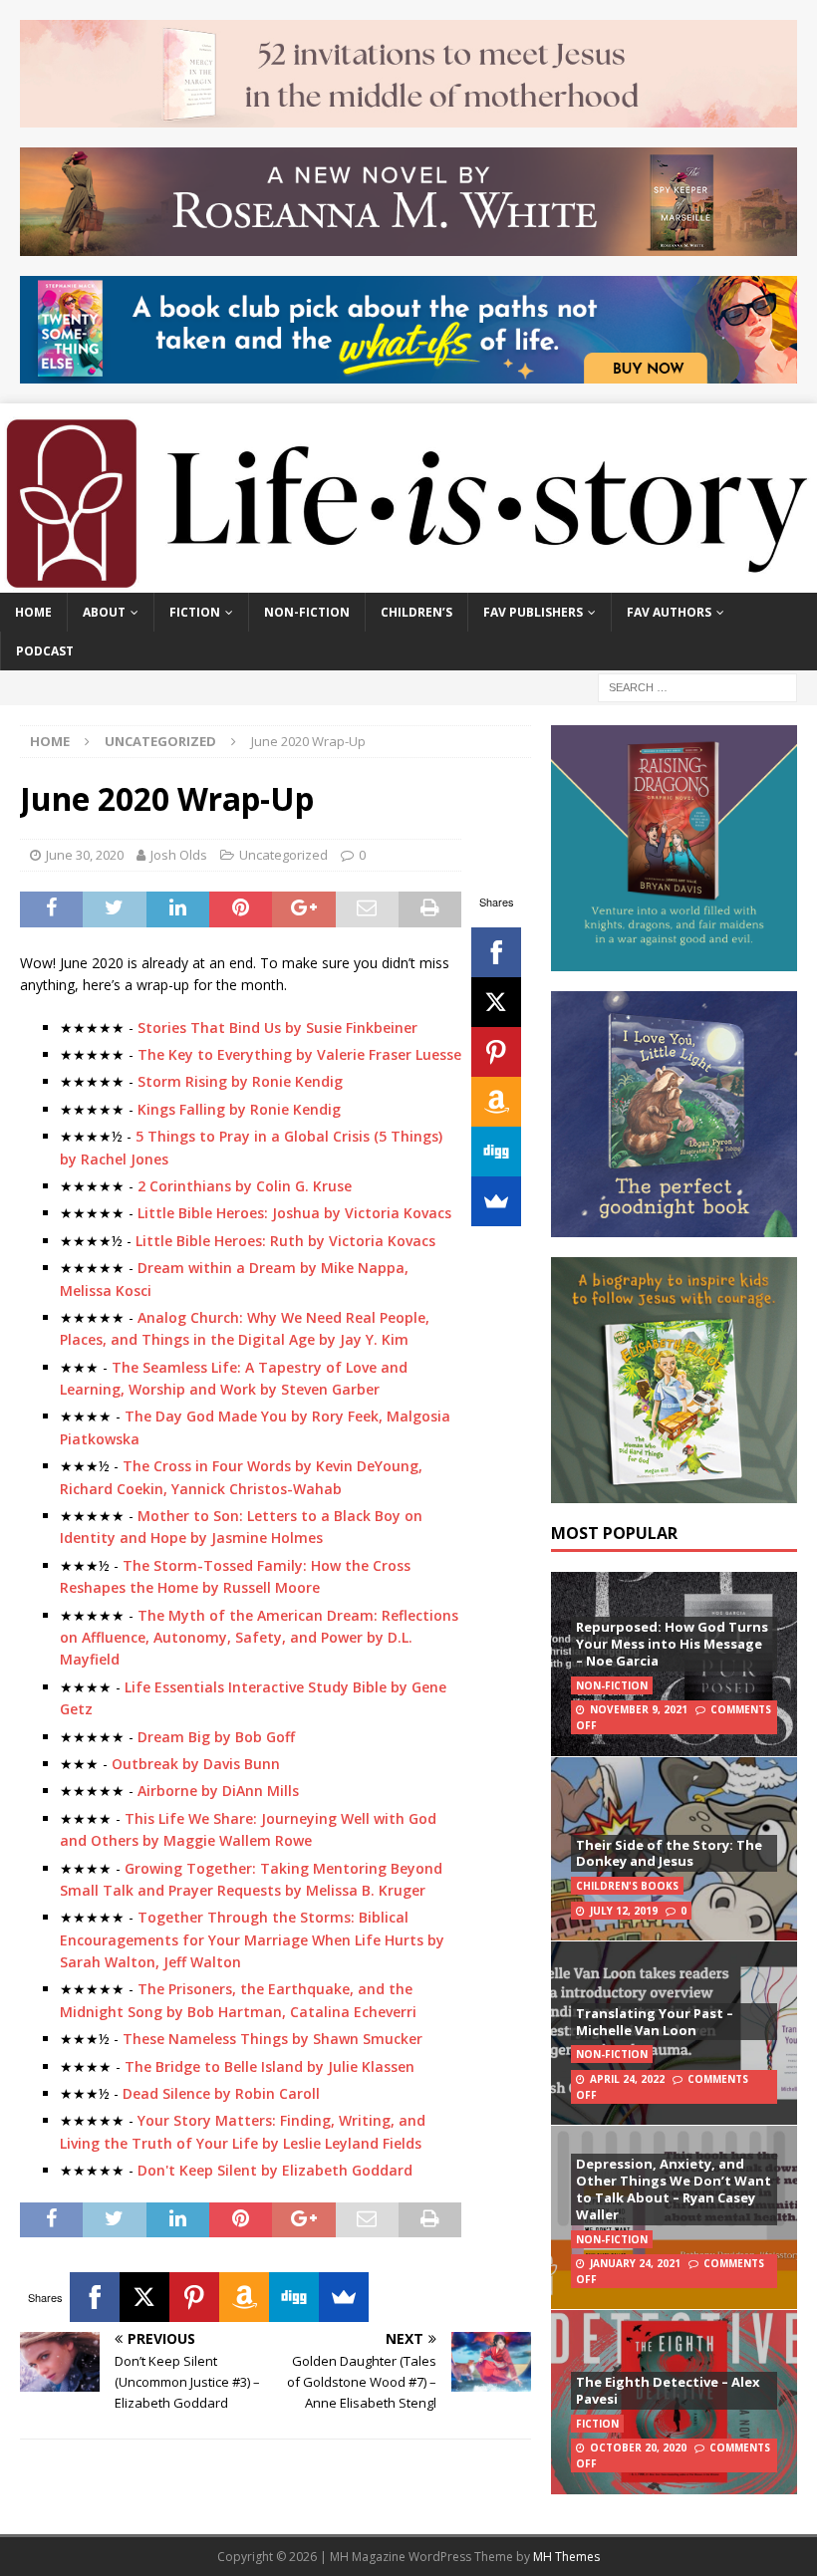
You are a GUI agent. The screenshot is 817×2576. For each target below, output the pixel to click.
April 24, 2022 (627, 2079)
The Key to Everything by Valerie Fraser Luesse (299, 1054)
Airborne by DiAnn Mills (218, 1791)
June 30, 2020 (85, 855)
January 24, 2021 (635, 2263)
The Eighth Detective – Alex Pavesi (668, 2390)
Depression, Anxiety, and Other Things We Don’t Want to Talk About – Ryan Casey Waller (674, 2189)
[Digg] (496, 1152)
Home (33, 612)
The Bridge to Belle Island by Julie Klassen (270, 2066)
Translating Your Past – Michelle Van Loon (655, 2022)
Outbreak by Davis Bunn (196, 1764)
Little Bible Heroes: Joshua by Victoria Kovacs (294, 1213)
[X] (496, 1002)
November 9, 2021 (639, 1709)
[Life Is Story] (408, 580)
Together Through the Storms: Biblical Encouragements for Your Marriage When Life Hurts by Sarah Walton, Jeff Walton (252, 1939)
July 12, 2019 (624, 1911)
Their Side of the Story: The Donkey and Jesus (669, 1853)
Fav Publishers (533, 612)
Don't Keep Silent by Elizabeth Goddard (275, 2170)
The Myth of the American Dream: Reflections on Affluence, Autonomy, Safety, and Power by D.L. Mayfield (259, 1638)
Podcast (45, 651)
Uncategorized (283, 855)
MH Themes (566, 2557)
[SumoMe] (496, 1201)
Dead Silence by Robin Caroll (221, 2093)
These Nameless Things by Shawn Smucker (272, 2039)
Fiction (195, 612)
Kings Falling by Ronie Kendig (239, 1109)
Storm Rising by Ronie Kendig (240, 1081)
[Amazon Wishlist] (496, 1102)
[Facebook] (496, 952)
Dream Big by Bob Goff (216, 1737)
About (104, 612)
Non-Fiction (307, 612)
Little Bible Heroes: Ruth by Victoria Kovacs (285, 1241)
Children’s (416, 612)
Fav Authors (669, 612)
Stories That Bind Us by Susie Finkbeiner (277, 1028)
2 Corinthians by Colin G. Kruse (245, 1186)
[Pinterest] (496, 1052)
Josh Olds (179, 855)
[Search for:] (697, 686)
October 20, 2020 (638, 2447)
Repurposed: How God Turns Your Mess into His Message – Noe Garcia (672, 1644)
